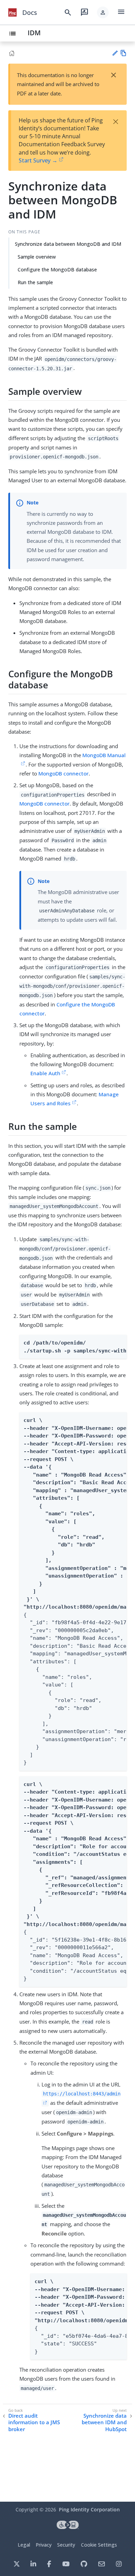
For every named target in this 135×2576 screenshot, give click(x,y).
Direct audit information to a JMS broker (34, 2422)
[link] (12, 12)
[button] (103, 12)
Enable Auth (45, 1073)
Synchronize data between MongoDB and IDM (68, 244)
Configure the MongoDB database (57, 269)
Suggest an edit (115, 53)
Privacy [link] (44, 2545)
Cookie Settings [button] (99, 2545)
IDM (34, 33)
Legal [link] (24, 2545)
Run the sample (35, 282)
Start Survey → (38, 160)
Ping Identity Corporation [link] (89, 2509)
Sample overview (37, 257)
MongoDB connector (64, 773)
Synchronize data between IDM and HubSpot (104, 2422)
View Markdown (123, 53)
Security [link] (66, 2545)
